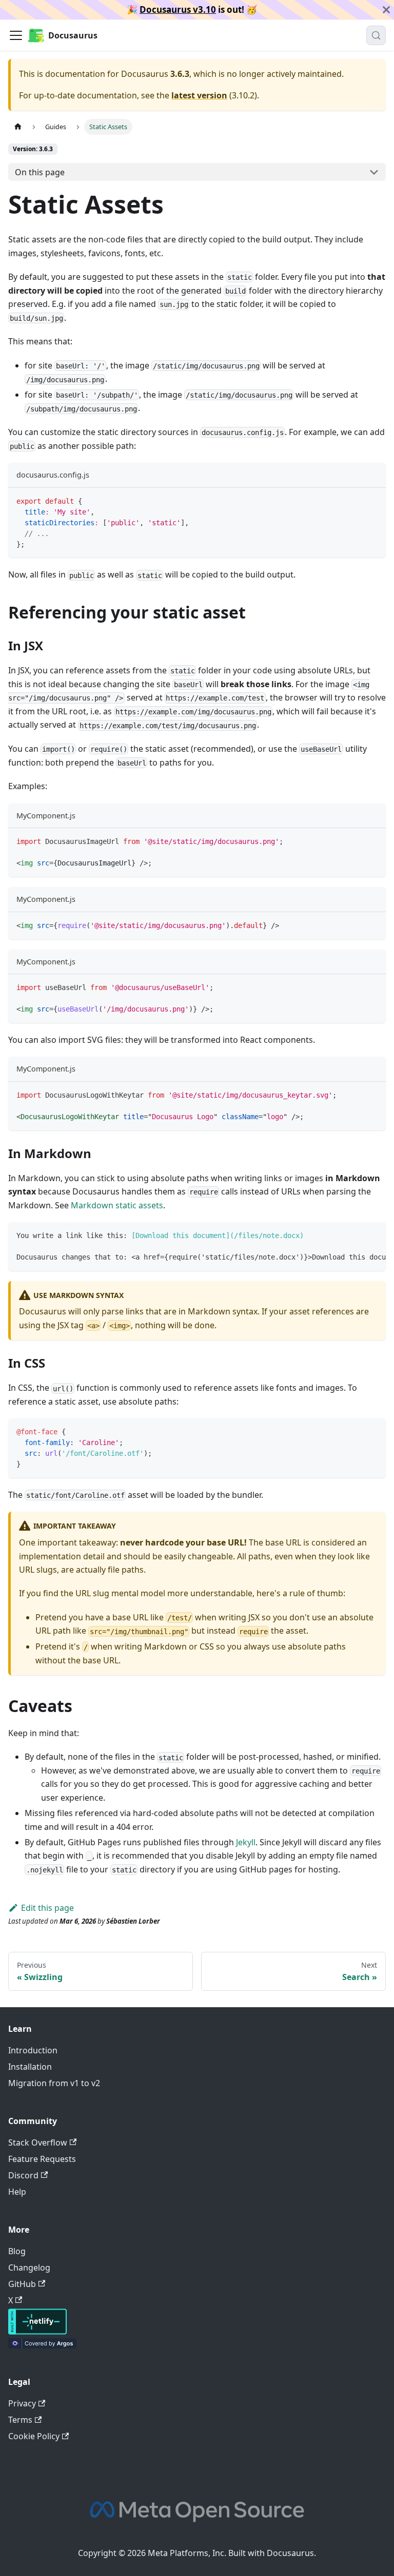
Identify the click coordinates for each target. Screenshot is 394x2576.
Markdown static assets (117, 1205)
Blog (17, 2251)
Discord (23, 2175)
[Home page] (18, 127)
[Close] (386, 10)
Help (17, 2192)
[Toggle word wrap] (354, 1235)
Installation (30, 2067)
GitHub (22, 2284)
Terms (20, 2420)
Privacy (22, 2403)
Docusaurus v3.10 (178, 9)
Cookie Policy (34, 2436)
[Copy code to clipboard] (373, 500)
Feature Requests (42, 2159)
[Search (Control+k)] (376, 35)
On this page (40, 172)
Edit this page (47, 1908)
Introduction (33, 2050)
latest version (199, 95)
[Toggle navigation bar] (16, 35)
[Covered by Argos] (42, 2345)
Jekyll (246, 1842)
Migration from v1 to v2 (54, 2083)
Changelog (29, 2268)
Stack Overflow (38, 2142)
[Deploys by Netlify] (37, 2332)
